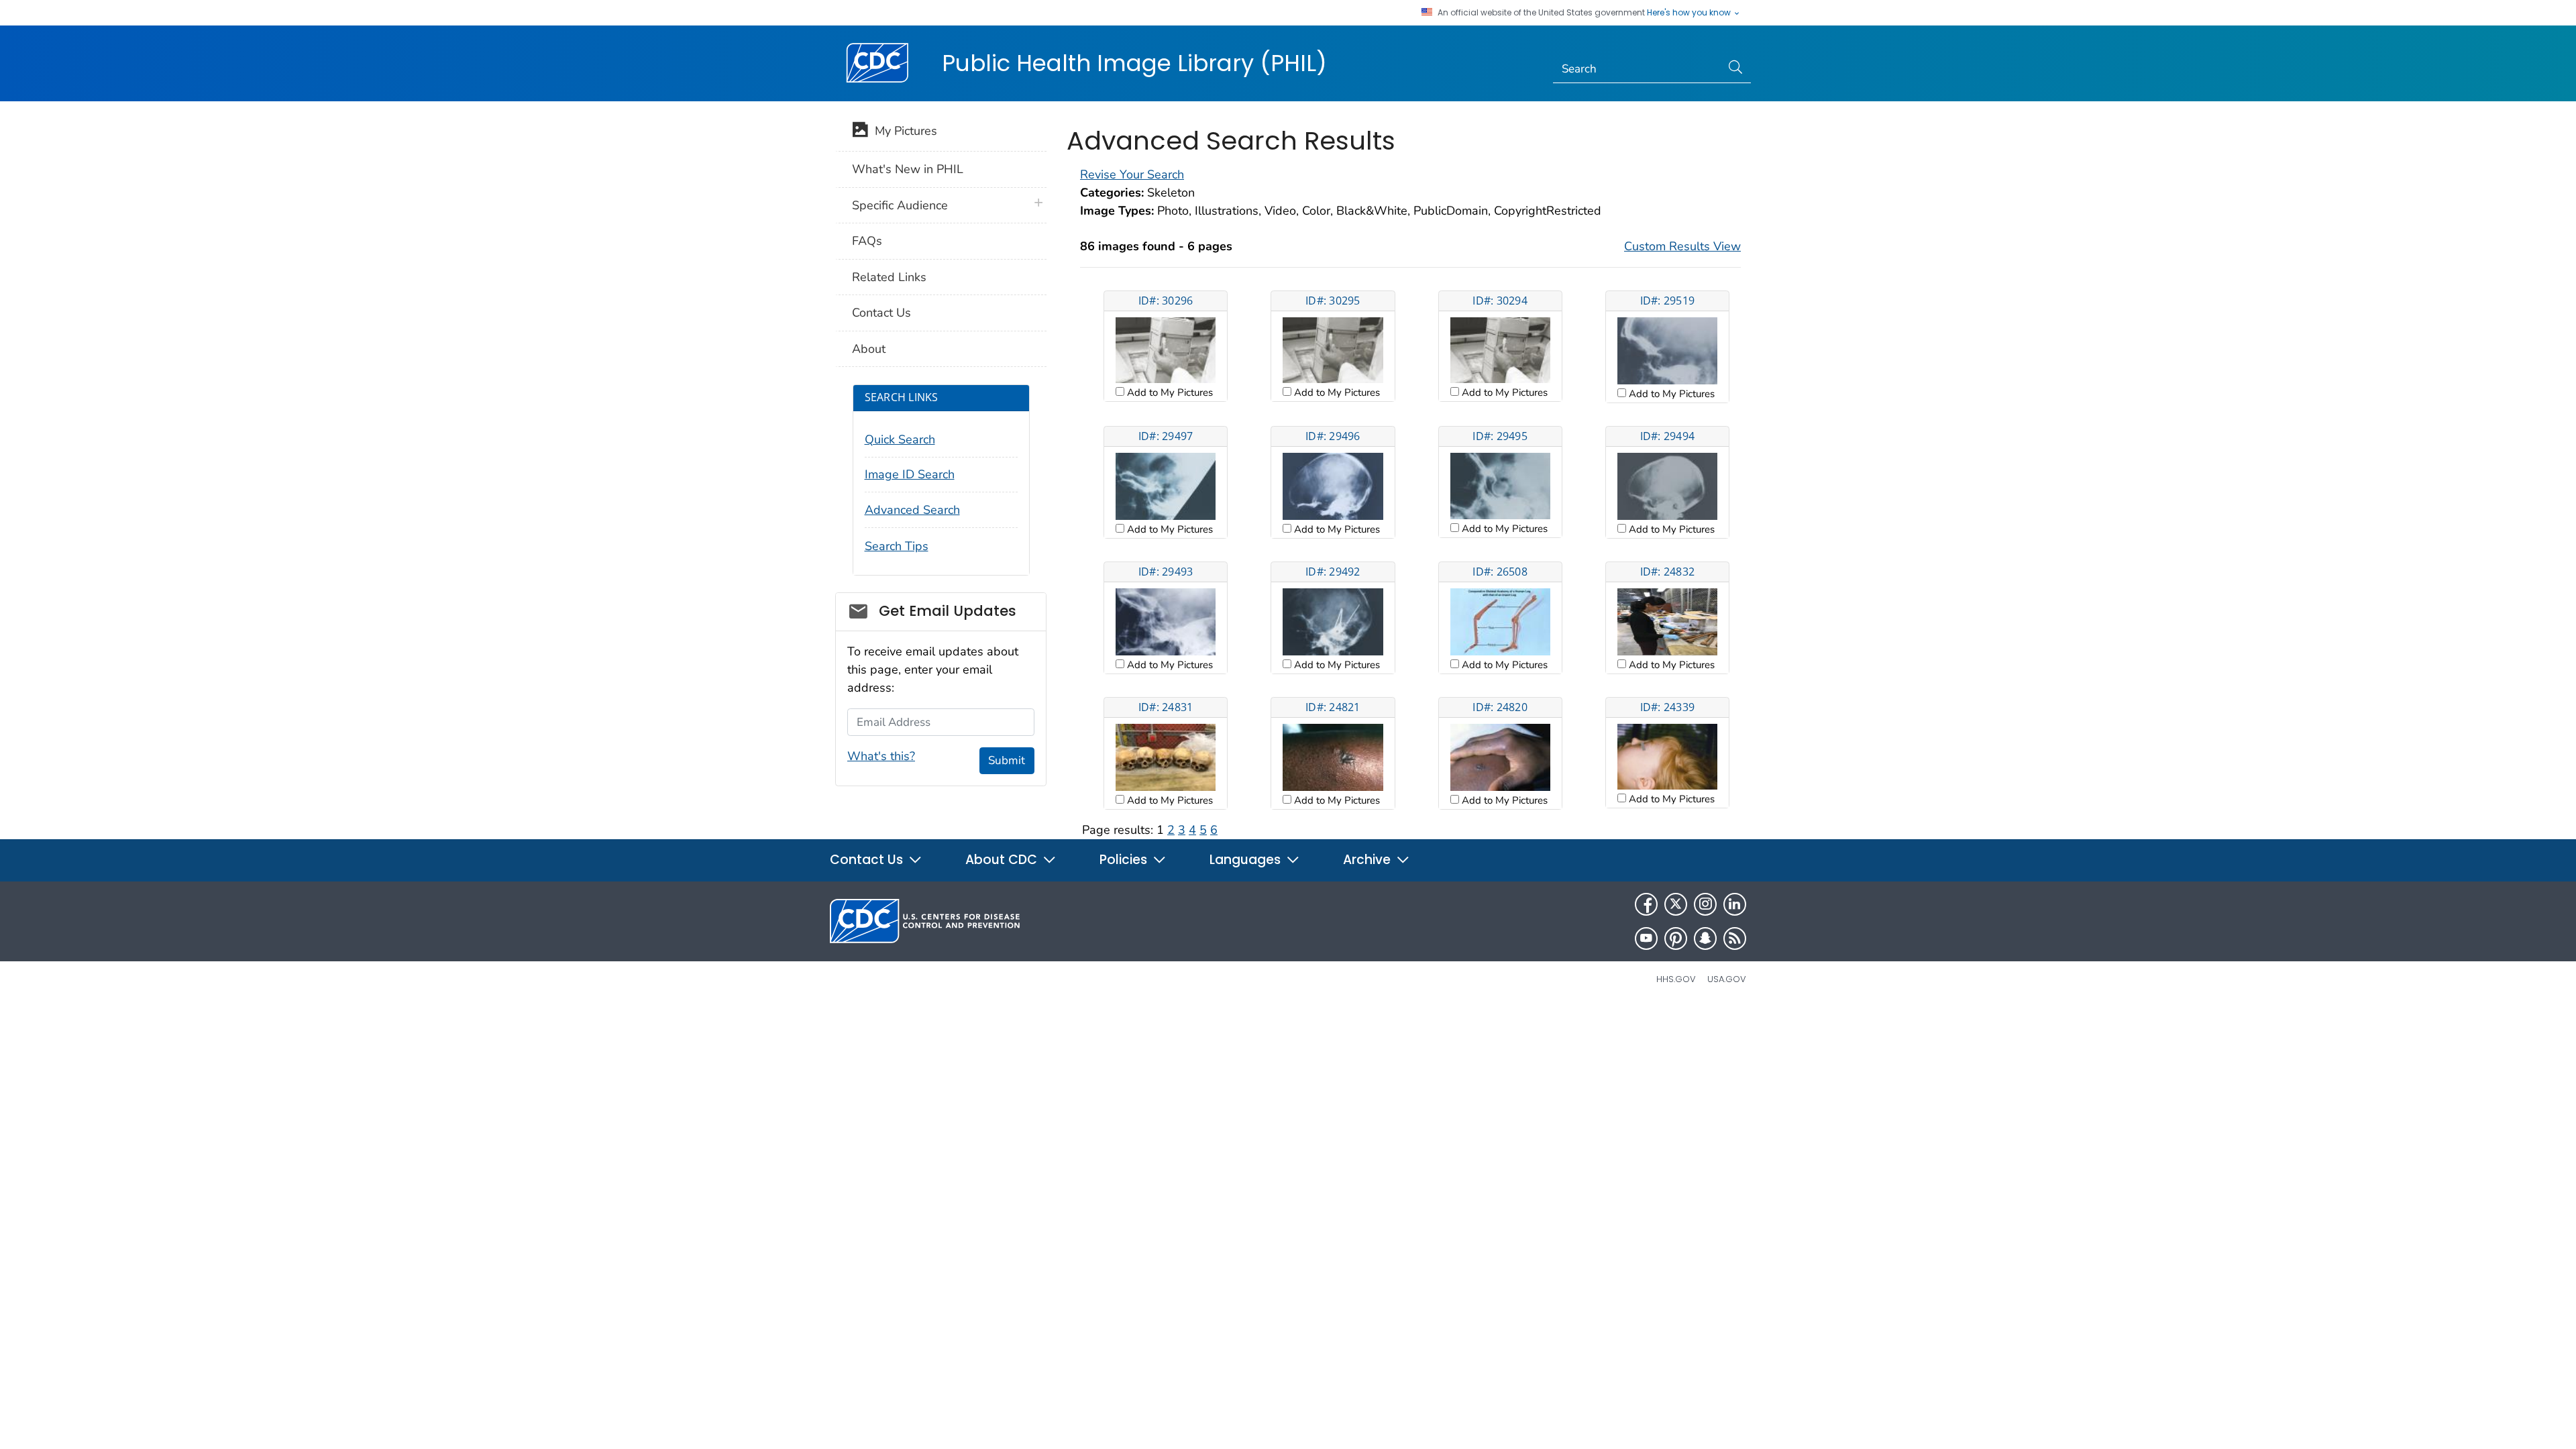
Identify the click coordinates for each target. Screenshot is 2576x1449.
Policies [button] (1125, 860)
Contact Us (881, 313)
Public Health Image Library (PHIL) (1134, 63)
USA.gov (1727, 979)
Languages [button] (1247, 860)
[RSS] (1735, 938)
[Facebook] (1646, 904)
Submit (1007, 760)
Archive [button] (1368, 860)
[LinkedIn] (1735, 904)
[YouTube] (1646, 938)
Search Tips (897, 546)
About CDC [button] (1003, 860)
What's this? (881, 756)
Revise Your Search (1132, 174)
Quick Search (900, 439)
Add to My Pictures (1169, 392)
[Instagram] (1705, 904)
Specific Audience (900, 205)
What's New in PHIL (908, 169)
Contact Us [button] (868, 860)
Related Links (889, 277)
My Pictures (903, 131)
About (869, 349)
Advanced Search (912, 510)
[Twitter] (1676, 904)
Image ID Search (910, 474)
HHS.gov (1676, 979)
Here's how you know (1690, 13)
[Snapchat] (1705, 938)
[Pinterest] (1676, 938)
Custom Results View (1682, 246)
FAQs (867, 241)
